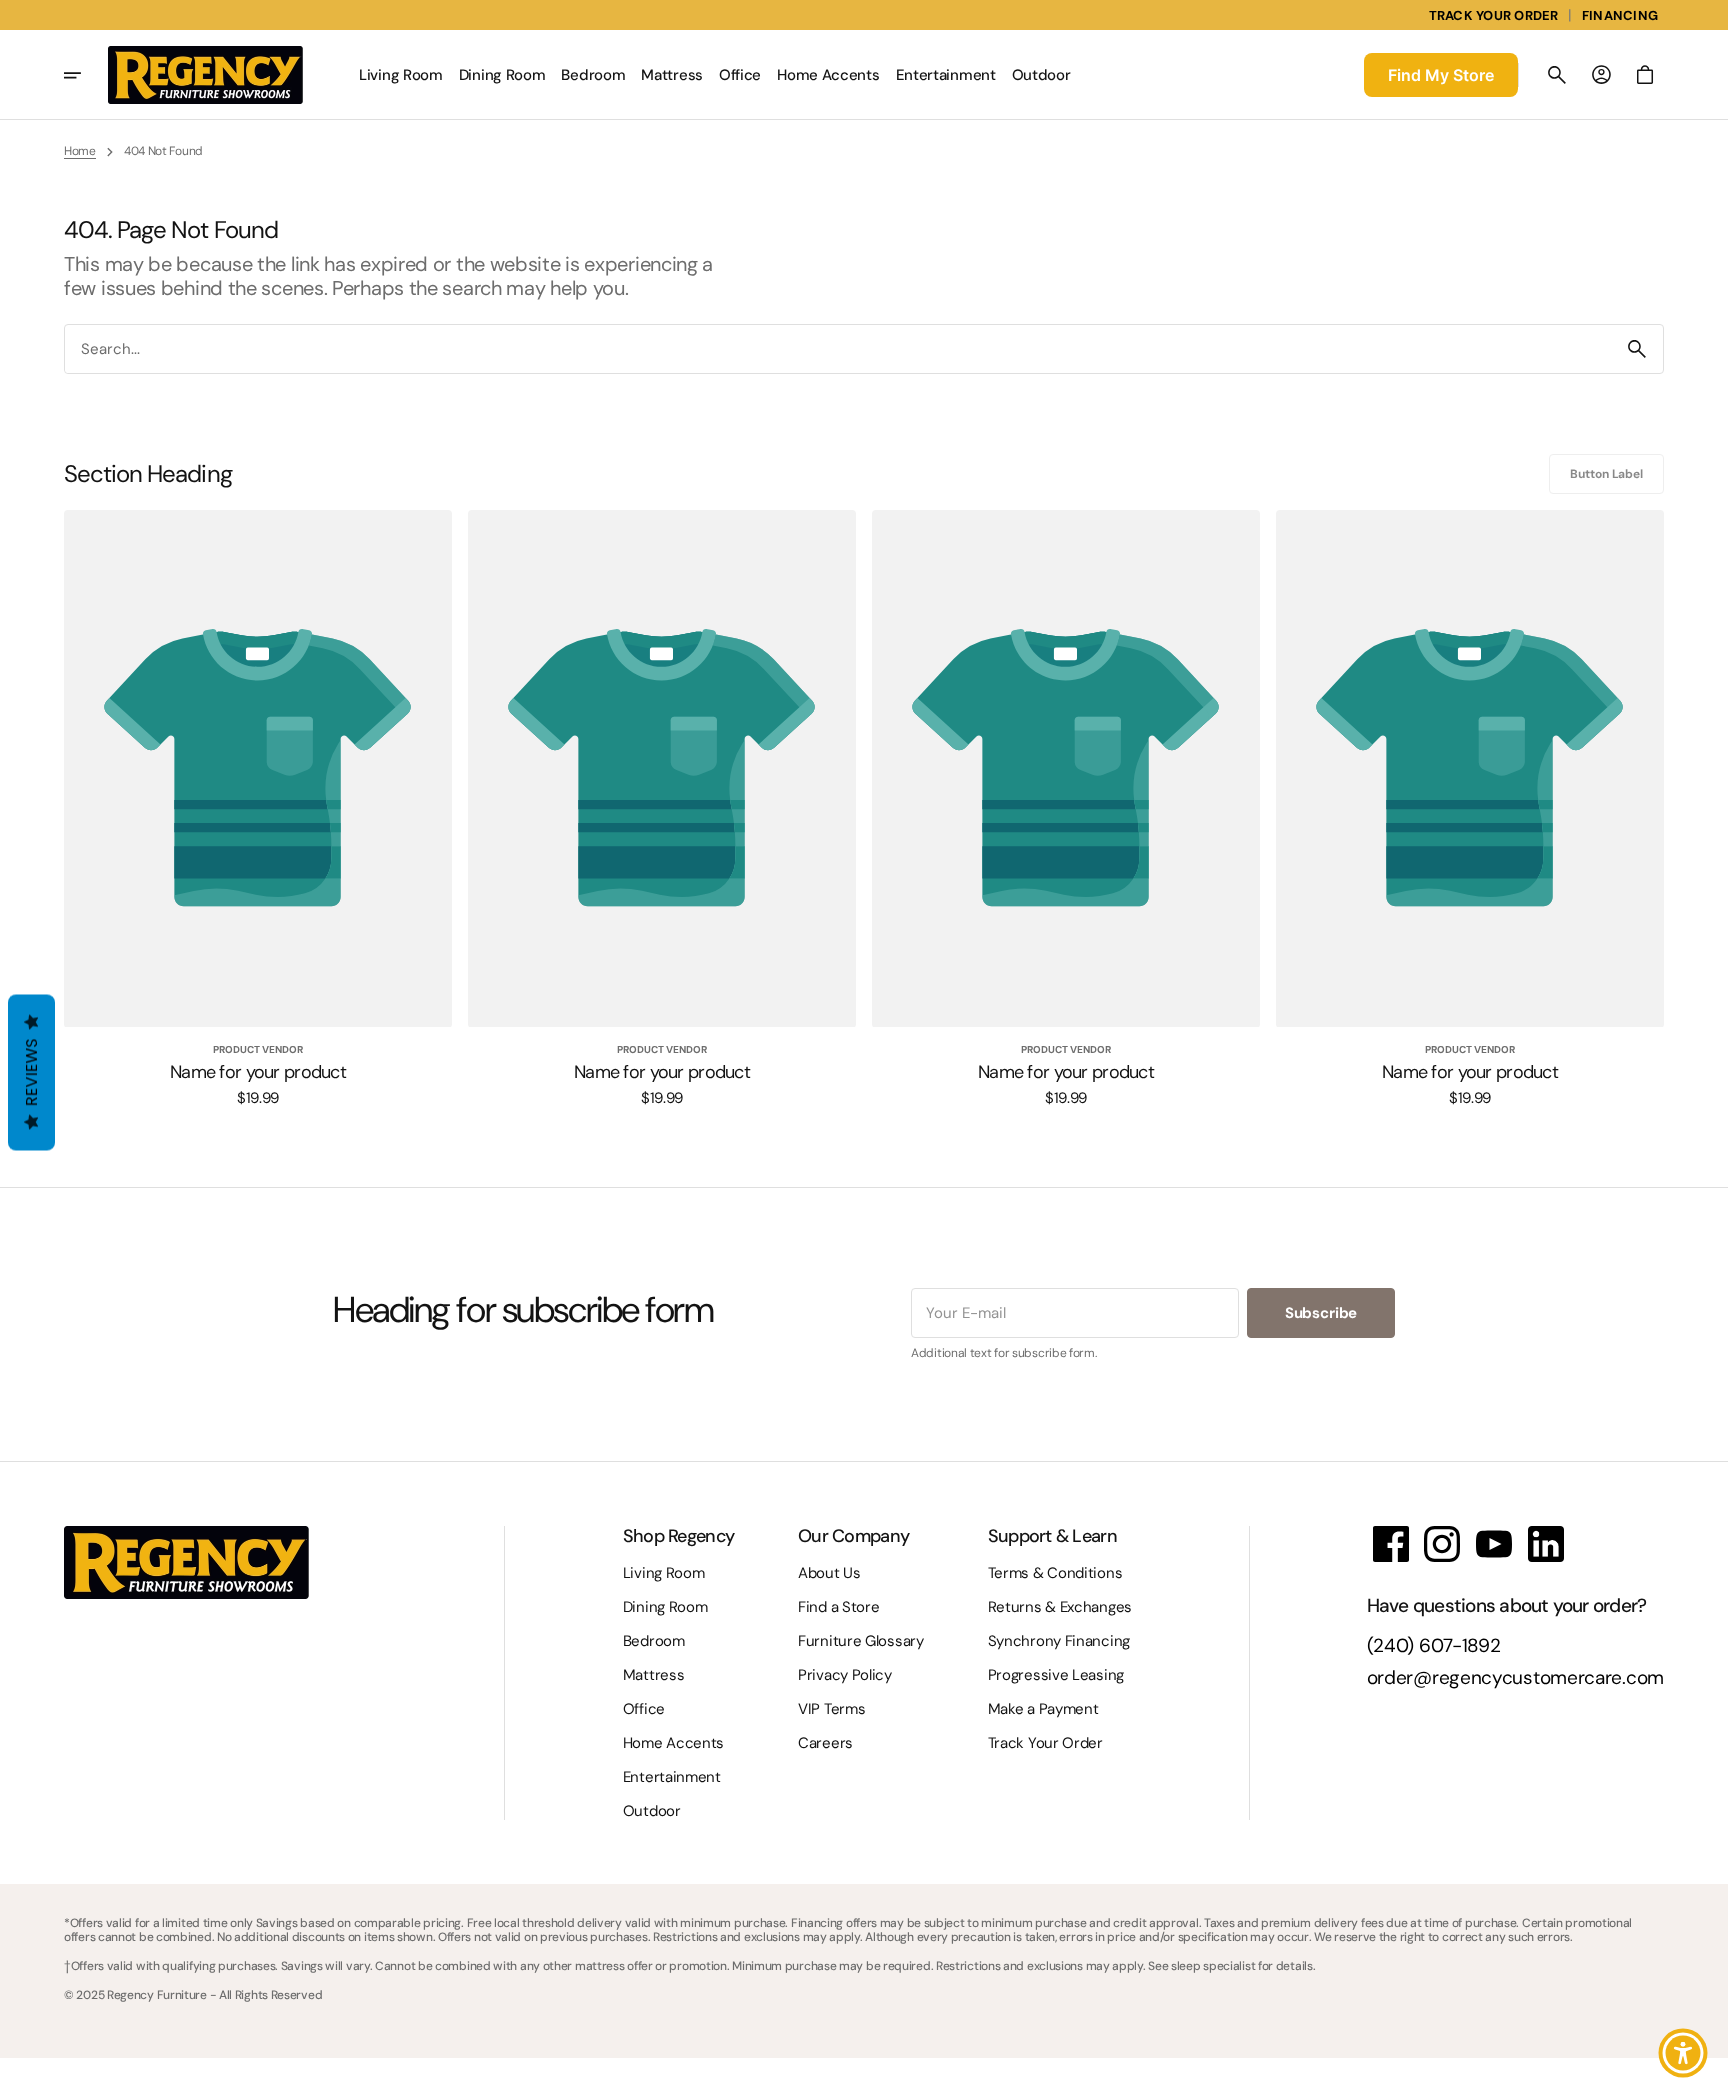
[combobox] (838, 349)
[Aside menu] (86, 75)
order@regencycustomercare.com (1515, 1678)
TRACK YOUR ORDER (1494, 15)
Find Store (1441, 75)
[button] (1557, 75)
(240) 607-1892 (1434, 1646)
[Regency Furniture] (205, 75)
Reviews (31, 1073)
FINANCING (1620, 15)
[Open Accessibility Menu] (1683, 2053)
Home (80, 151)
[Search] (1637, 349)
